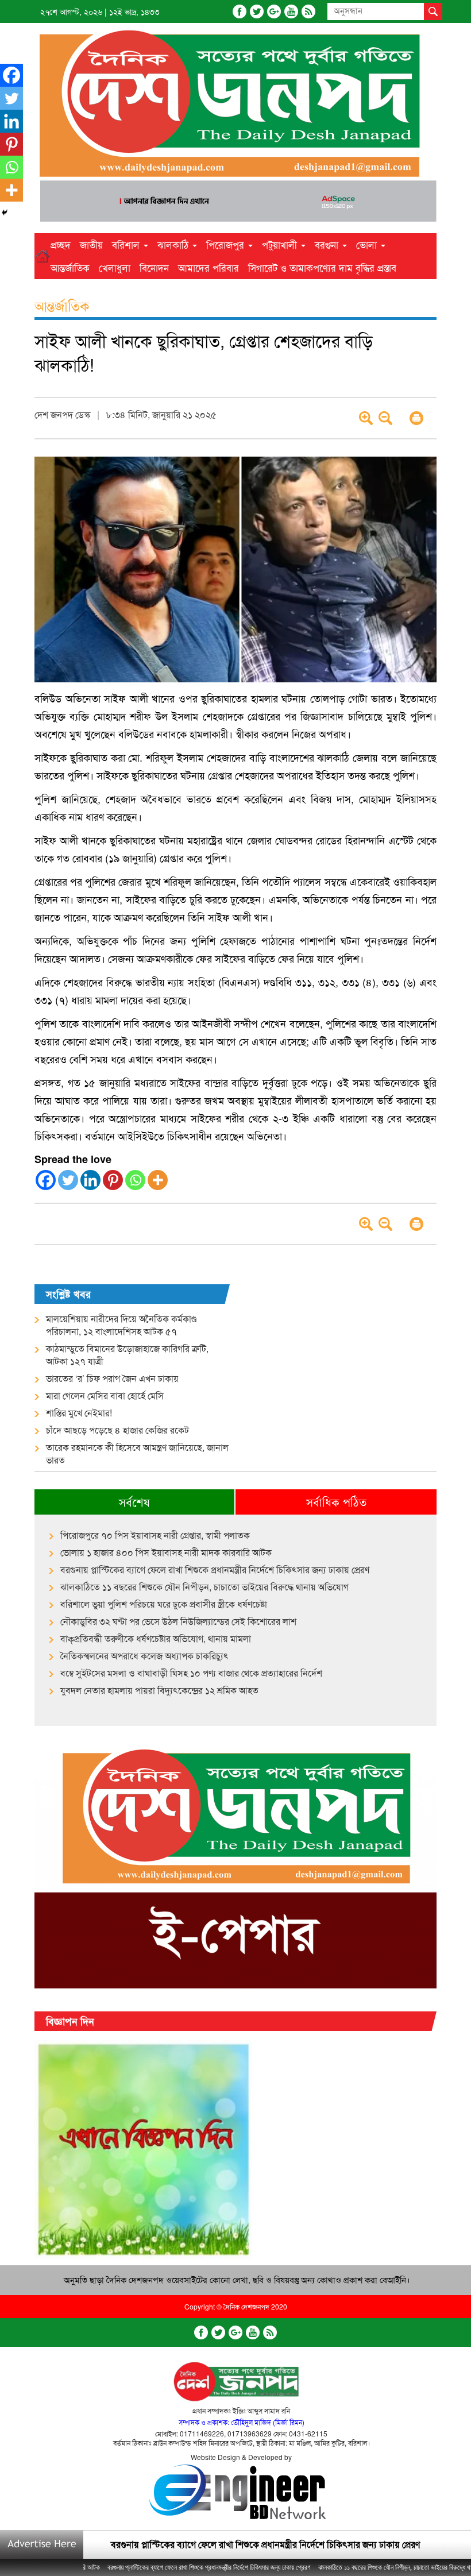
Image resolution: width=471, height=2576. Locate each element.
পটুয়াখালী (281, 244)
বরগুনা (328, 244)
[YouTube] (291, 11)
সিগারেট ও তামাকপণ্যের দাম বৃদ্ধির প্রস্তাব (322, 267)
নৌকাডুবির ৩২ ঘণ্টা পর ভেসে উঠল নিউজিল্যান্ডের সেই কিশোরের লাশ (178, 1621)
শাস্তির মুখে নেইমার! (79, 1413)
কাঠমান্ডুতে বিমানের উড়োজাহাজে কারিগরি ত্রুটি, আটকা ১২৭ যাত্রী (127, 1355)
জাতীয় (91, 244)
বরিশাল (127, 244)
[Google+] (274, 11)
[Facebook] (240, 11)
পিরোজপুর (227, 244)
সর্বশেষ (134, 1502)
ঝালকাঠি (174, 244)
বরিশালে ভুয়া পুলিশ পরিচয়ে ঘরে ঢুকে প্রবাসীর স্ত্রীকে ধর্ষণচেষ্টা (164, 1604)
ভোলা (368, 244)
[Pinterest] (113, 1180)
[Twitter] (257, 11)
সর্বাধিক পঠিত (336, 1502)
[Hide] (5, 213)
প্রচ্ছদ (61, 244)
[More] (158, 1180)
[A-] (385, 418)
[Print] (416, 418)
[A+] (366, 418)
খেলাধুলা (115, 267)
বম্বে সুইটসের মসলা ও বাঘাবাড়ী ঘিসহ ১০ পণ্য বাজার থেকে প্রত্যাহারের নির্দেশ (191, 1673)
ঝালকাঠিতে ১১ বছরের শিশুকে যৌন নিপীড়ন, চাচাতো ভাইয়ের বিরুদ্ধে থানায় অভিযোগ (204, 1587)
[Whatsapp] (135, 1180)
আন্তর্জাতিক (70, 267)
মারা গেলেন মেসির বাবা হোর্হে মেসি (105, 1396)
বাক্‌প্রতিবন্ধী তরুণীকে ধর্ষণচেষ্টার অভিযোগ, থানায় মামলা (156, 1639)
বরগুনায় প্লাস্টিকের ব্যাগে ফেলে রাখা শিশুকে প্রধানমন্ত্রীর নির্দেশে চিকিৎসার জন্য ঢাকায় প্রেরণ (215, 1570)
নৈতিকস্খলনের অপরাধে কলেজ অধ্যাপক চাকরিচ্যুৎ (144, 1656)
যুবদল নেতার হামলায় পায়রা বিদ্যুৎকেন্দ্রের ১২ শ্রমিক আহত (159, 1690)
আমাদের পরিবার (209, 267)
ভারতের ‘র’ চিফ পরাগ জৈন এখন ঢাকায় (112, 1378)
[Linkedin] (90, 1180)
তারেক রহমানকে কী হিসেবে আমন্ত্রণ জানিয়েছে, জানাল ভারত (137, 1454)
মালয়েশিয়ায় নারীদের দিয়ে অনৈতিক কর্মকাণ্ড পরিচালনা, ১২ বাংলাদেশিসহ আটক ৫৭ (121, 1325)
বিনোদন (154, 267)
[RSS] (308, 11)
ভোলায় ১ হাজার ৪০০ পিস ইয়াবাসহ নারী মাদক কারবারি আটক (166, 1552)
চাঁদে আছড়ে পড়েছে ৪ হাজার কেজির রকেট (117, 1430)
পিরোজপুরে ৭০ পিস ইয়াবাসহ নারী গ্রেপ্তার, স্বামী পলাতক (155, 1535)
